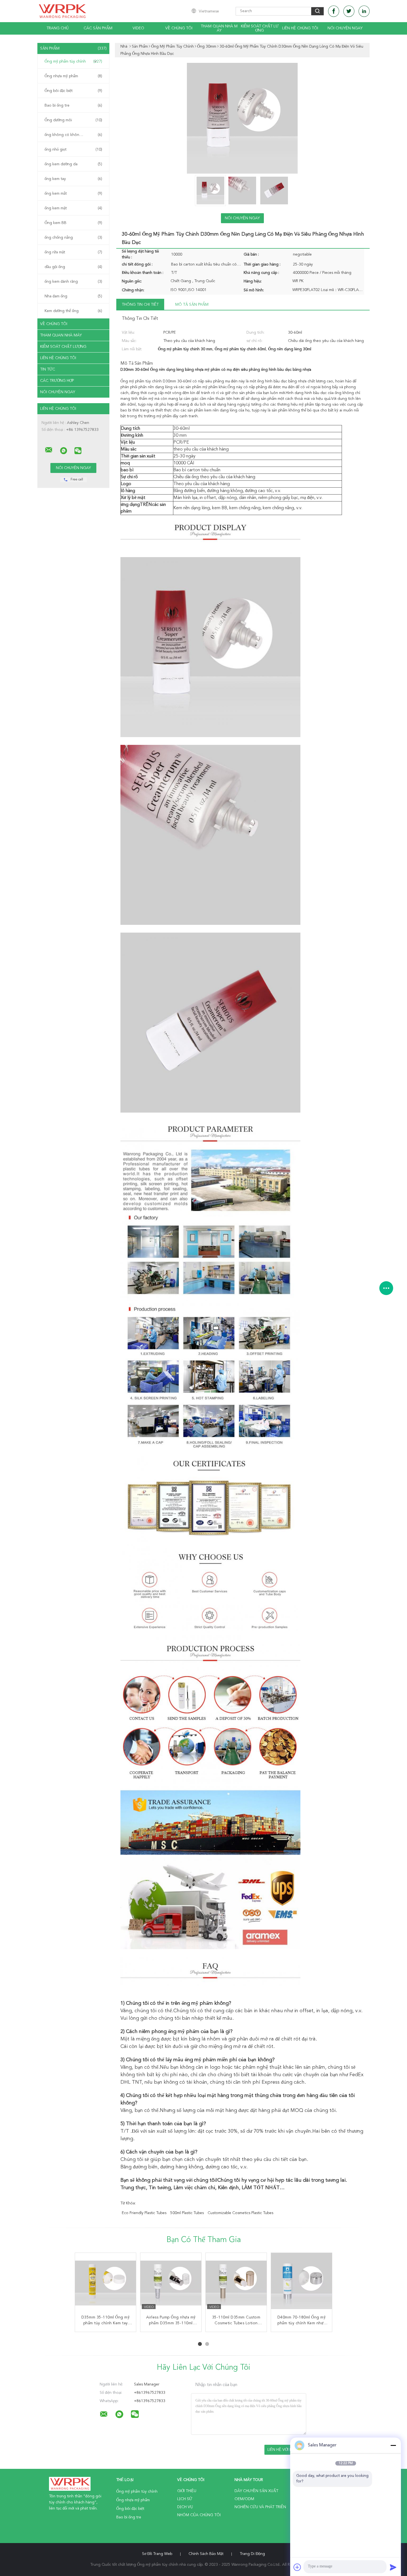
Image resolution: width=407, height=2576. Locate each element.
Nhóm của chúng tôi (199, 2515)
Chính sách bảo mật (206, 2554)
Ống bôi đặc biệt (73, 91)
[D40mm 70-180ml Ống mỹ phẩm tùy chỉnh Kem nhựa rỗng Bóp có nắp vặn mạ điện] (302, 2283)
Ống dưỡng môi (73, 120)
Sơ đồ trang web (157, 2554)
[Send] (393, 2567)
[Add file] (297, 2567)
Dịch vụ (185, 2507)
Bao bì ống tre (73, 105)
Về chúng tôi (179, 28)
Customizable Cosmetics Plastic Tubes (240, 2213)
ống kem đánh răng (73, 282)
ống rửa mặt (73, 252)
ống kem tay (73, 179)
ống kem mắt (73, 194)
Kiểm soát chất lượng (260, 28)
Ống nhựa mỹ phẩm (73, 76)
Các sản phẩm (98, 28)
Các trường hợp (57, 381)
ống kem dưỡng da (73, 164)
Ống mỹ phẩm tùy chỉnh (73, 61)
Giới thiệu (187, 2491)
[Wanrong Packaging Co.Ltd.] (49, 450)
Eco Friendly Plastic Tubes (144, 2213)
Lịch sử (185, 2499)
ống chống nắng (73, 238)
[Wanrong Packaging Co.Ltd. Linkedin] (364, 11)
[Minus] (393, 2445)
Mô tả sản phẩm (192, 305)
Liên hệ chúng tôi (300, 28)
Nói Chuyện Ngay (345, 28)
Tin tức (48, 369)
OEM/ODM (244, 2499)
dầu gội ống (73, 267)
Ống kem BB (73, 223)
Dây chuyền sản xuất (256, 2491)
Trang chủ (58, 28)
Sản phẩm (73, 48)
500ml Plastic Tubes (187, 2213)
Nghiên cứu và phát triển (260, 2507)
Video (138, 28)
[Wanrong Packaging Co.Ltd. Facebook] (334, 11)
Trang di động (252, 2554)
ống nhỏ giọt (73, 150)
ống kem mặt (73, 208)
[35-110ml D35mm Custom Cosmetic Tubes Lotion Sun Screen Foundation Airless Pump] (236, 2283)
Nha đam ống (73, 296)
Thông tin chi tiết (140, 305)
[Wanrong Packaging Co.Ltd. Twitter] (349, 11)
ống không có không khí (73, 135)
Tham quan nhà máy (219, 28)
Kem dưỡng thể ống (73, 311)
